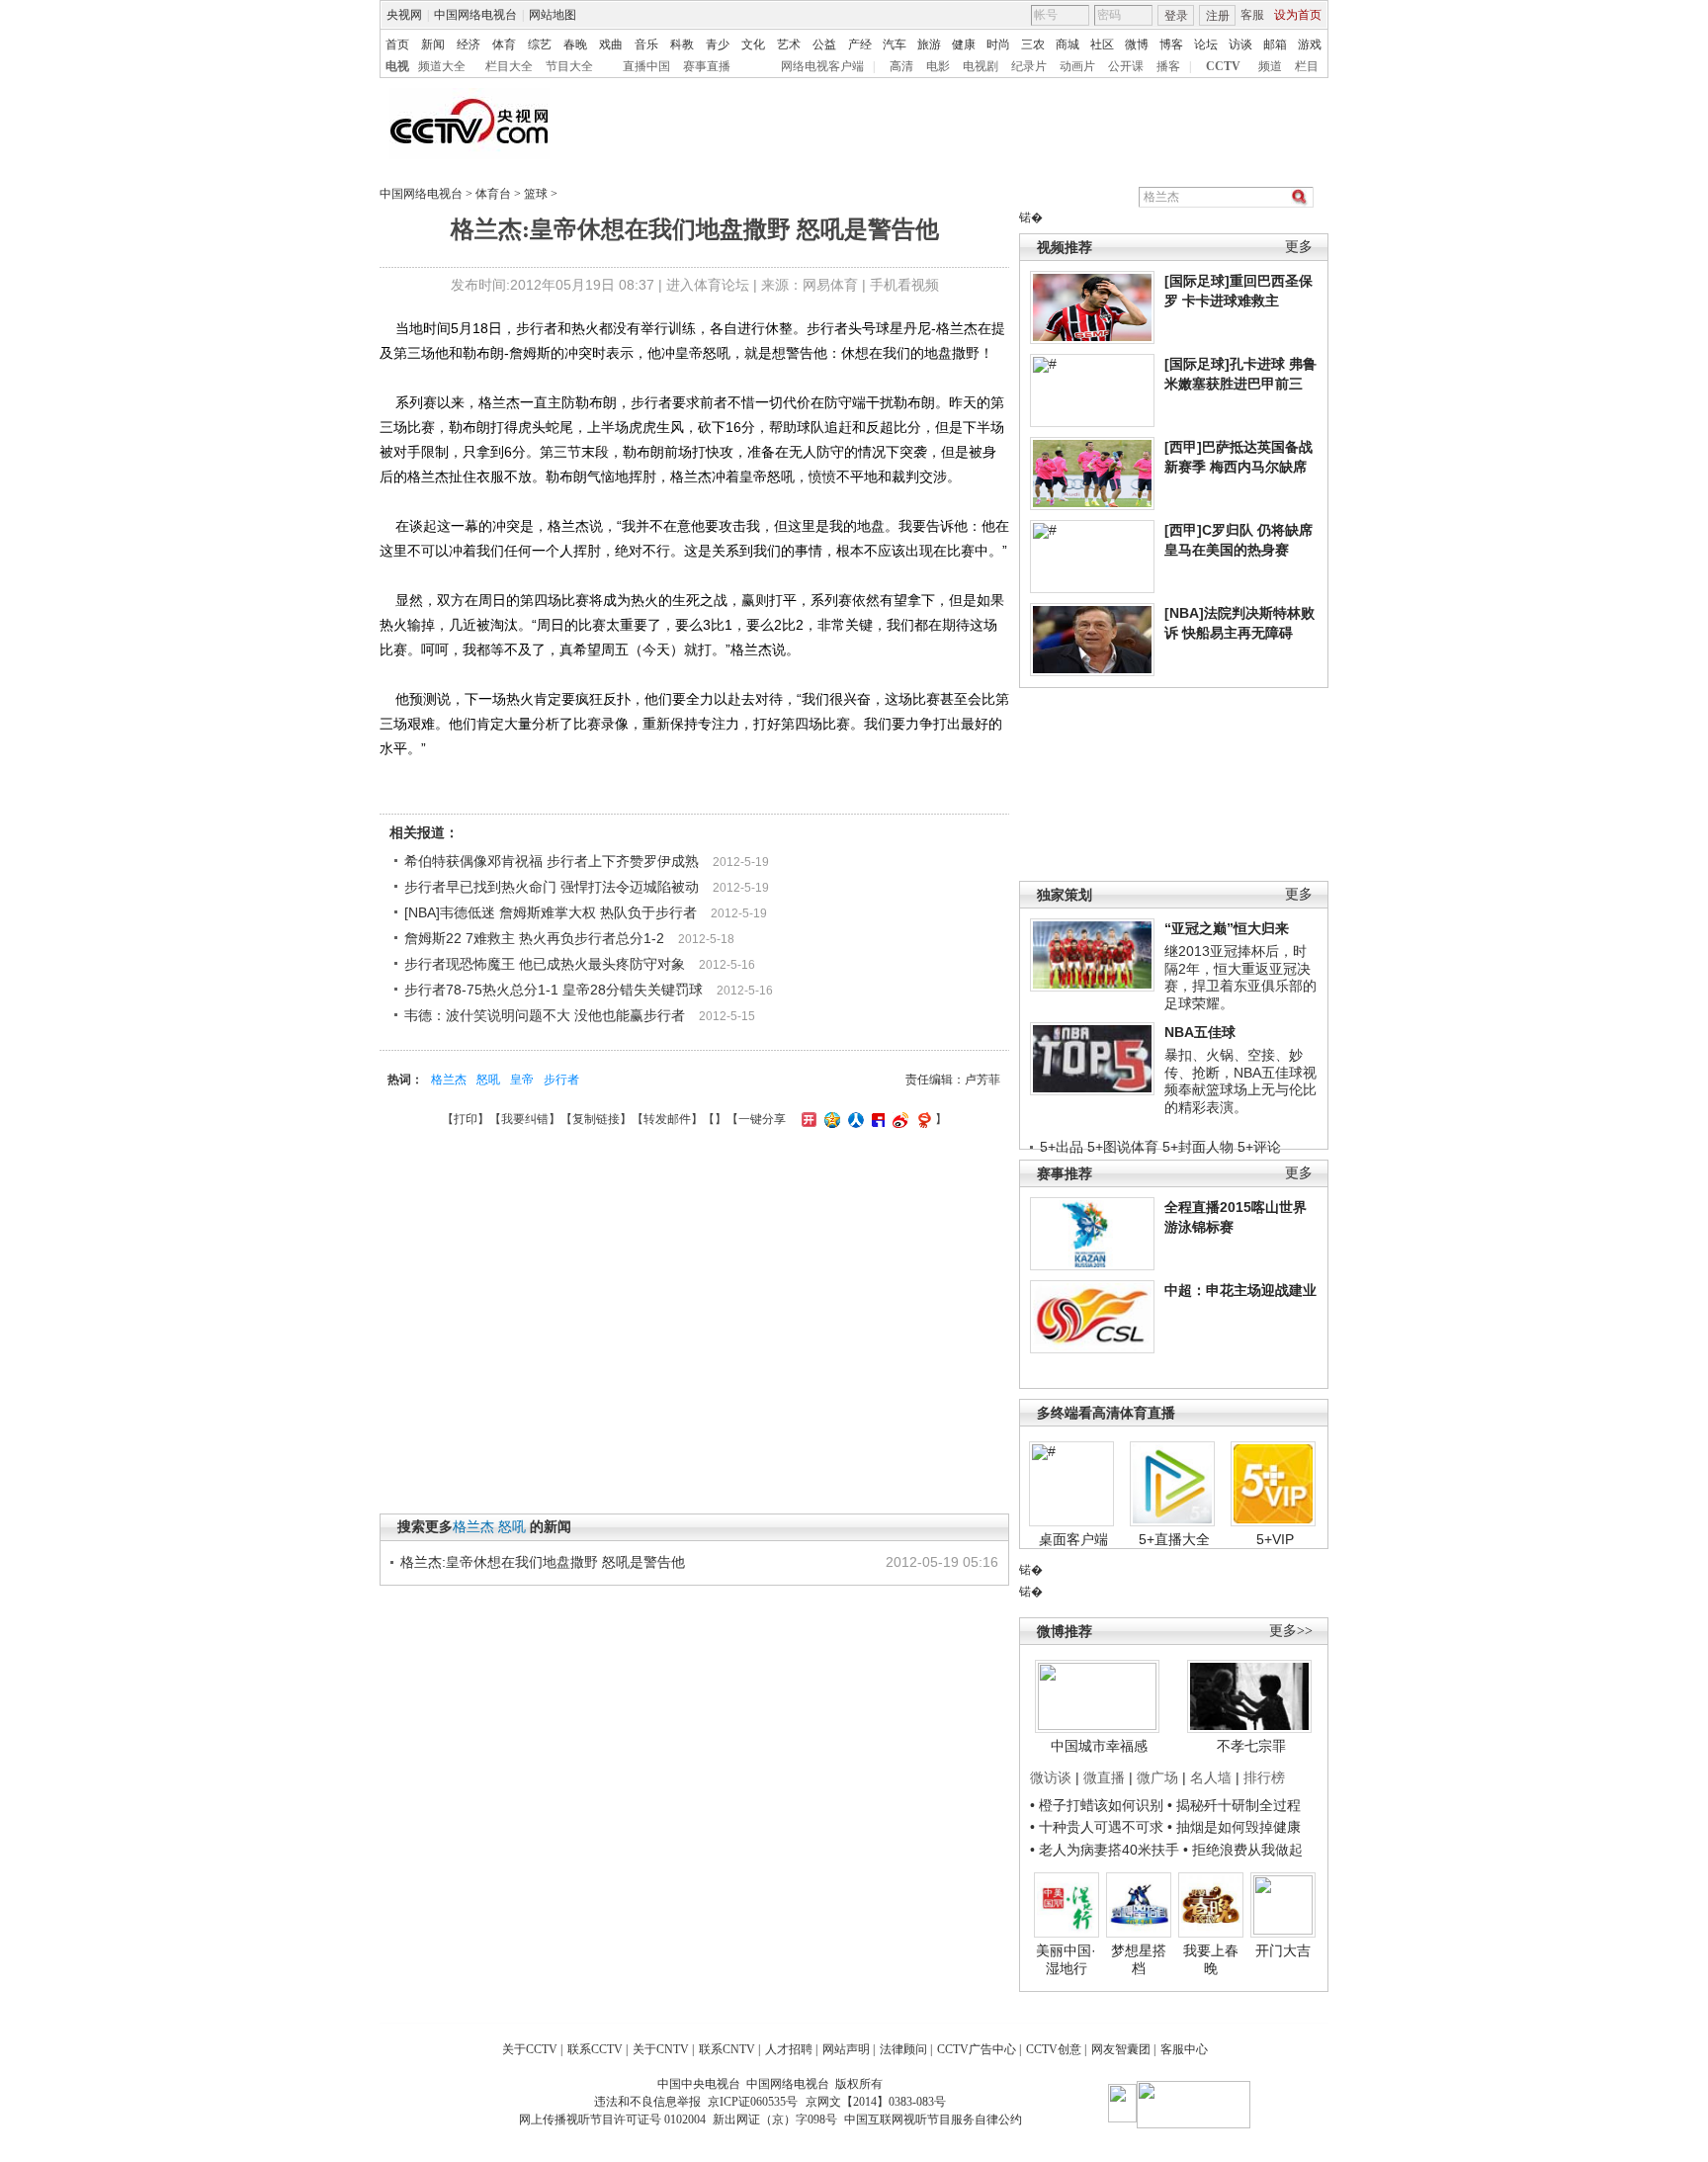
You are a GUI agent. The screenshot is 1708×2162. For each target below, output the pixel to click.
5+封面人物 (1198, 1147)
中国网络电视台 (475, 15)
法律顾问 (903, 2049)
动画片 (1077, 66)
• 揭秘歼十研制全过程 (1234, 1805)
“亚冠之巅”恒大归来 (1227, 928)
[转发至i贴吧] (876, 1119)
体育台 (493, 194)
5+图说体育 (1123, 1147)
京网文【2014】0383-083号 (876, 2102)
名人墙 (1211, 1777)
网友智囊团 (1121, 2049)
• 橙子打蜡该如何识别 (1097, 1805)
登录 (1176, 16)
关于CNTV (661, 2049)
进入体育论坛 (708, 285)
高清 (901, 66)
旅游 (929, 44)
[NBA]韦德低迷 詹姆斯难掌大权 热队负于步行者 (551, 912)
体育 (504, 44)
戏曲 (611, 44)
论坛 (1206, 44)
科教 (682, 44)
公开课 (1126, 66)
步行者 (561, 1080)
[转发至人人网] (854, 1119)
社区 (1102, 44)
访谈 (1240, 44)
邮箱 (1275, 44)
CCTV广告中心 (977, 2049)
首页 (397, 44)
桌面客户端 (1073, 1539)
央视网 (404, 15)
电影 (938, 66)
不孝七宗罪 (1251, 1746)
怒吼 (488, 1080)
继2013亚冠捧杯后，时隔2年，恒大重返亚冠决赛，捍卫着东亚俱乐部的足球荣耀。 (1240, 977)
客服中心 (1184, 2049)
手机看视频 (904, 285)
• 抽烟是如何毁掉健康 (1234, 1827)
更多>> (1291, 1631)
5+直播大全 (1174, 1539)
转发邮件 (667, 1119)
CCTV (1223, 66)
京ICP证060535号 (753, 2102)
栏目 (1307, 66)
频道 (1270, 66)
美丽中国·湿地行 (1066, 1959)
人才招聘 (789, 2049)
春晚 (575, 44)
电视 (397, 66)
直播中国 (646, 66)
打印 (466, 1119)
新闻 (433, 44)
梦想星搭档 (1139, 1959)
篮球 (536, 194)
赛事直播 (707, 66)
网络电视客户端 (822, 66)
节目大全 (569, 66)
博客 (1171, 44)
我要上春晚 (1211, 1959)
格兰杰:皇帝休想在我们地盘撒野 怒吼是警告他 (543, 1562)
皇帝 (522, 1080)
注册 (1218, 16)
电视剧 (981, 66)
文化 (753, 44)
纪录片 (1029, 66)
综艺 (540, 44)
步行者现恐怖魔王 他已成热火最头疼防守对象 (545, 964)
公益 (824, 44)
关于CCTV (530, 2049)
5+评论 (1259, 1147)
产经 (860, 44)
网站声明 (846, 2049)
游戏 (1310, 44)
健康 (964, 44)
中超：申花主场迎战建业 (1240, 1290)
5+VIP (1275, 1539)
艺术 (789, 44)
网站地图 (553, 15)
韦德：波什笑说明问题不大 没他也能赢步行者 (545, 1015)
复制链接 (596, 1119)
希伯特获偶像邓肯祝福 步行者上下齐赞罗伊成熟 (552, 861)
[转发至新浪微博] (898, 1119)
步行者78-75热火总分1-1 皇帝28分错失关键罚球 (554, 990)
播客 (1168, 66)
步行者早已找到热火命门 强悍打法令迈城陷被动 (552, 887)
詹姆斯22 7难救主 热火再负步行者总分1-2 (534, 938)
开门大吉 (1283, 1950)
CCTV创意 (1054, 2049)
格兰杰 (449, 1080)
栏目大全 (509, 66)
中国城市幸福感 (1099, 1746)
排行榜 (1264, 1777)
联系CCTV (595, 2049)
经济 (469, 44)
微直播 (1104, 1777)
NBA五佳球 (1200, 1032)
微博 (1137, 44)
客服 (1252, 15)
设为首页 (1298, 15)
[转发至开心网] (807, 1119)
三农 (1033, 44)
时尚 (998, 44)
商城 (1067, 44)
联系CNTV (727, 2049)
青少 (718, 44)
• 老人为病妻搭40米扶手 (1105, 1850)
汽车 (895, 44)
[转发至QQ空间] (830, 1119)
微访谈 (1051, 1777)
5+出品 (1062, 1147)
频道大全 (442, 66)
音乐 (646, 44)
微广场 (1157, 1777)
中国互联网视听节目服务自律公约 (933, 2119)
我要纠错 (525, 1119)
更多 (1299, 247)
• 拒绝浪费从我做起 (1243, 1850)
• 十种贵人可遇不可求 (1099, 1827)
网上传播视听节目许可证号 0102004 (612, 2119)
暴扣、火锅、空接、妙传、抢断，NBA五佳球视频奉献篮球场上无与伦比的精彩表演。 (1240, 1081)
